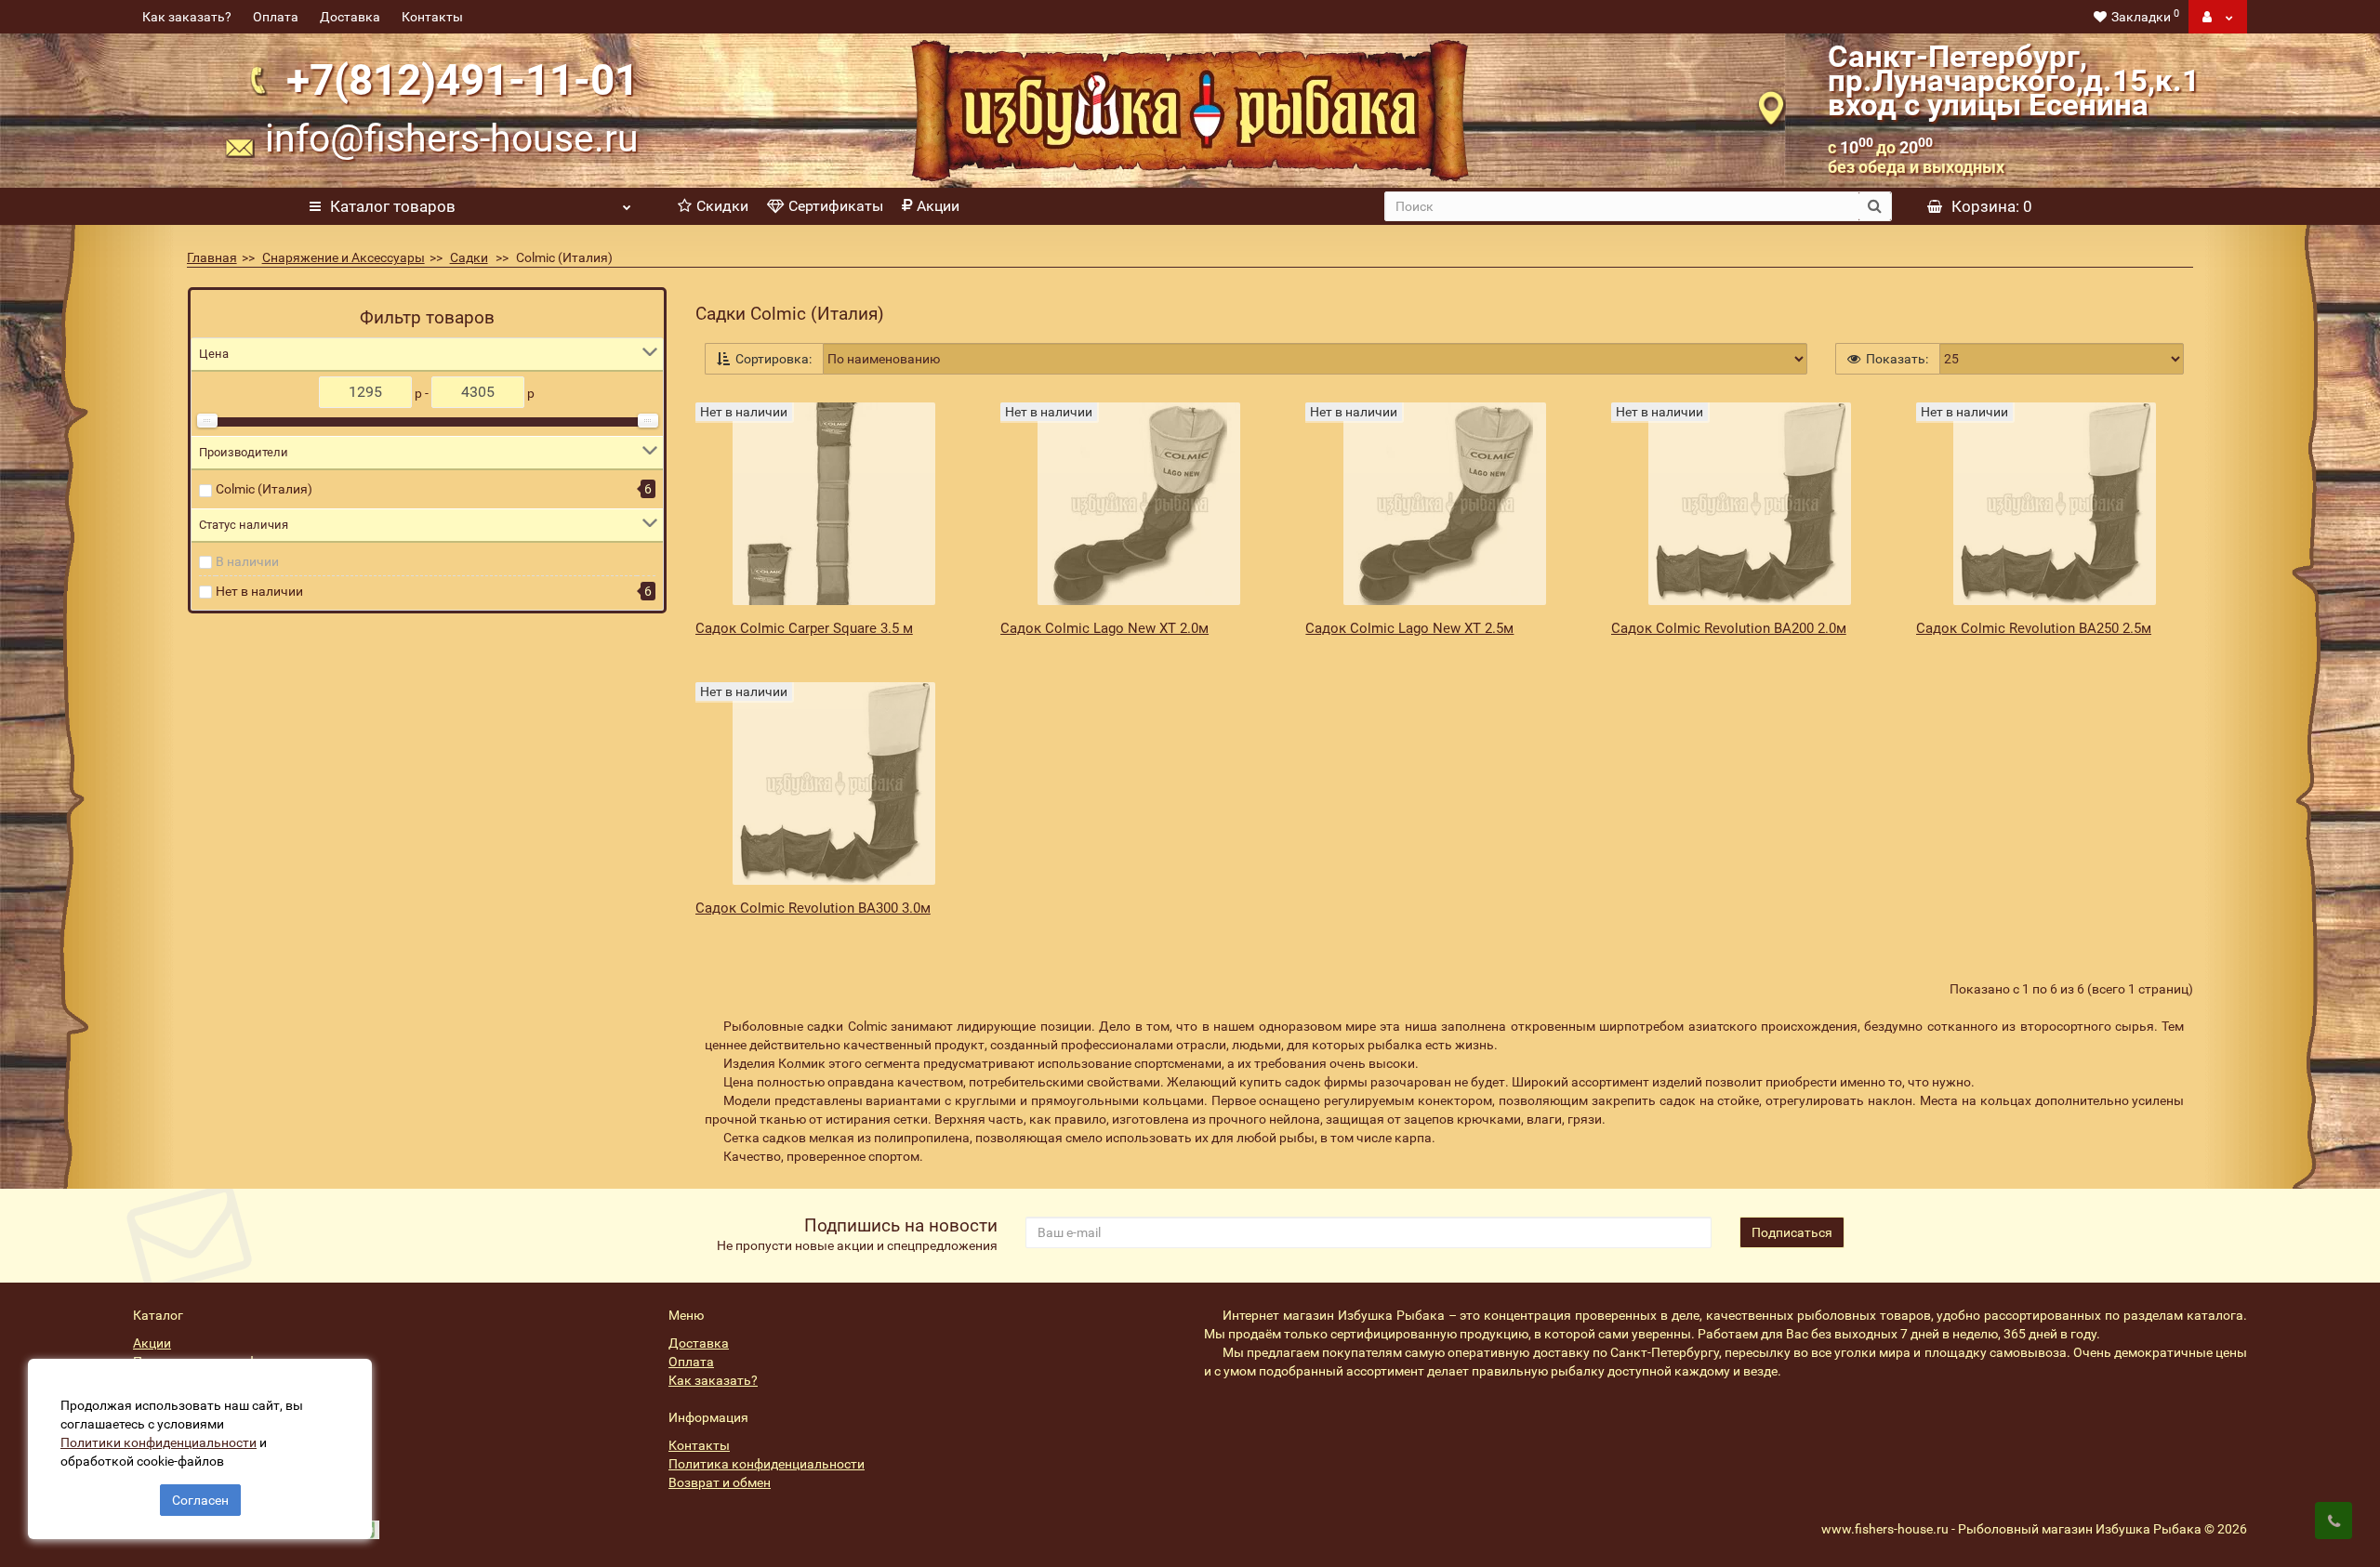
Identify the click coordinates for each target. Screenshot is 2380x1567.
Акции (938, 206)
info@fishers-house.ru (452, 138)
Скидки (722, 206)
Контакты (432, 17)
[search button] (1875, 206)
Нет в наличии (259, 591)
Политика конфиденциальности (767, 1464)
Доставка (350, 17)
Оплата (276, 17)
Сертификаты (836, 206)
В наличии (247, 561)
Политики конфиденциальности (159, 1442)
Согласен (200, 1500)
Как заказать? (187, 17)
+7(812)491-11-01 (463, 80)
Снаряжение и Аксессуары (344, 257)
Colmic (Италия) (264, 489)
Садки (469, 257)
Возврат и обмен (720, 1482)
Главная (212, 257)
